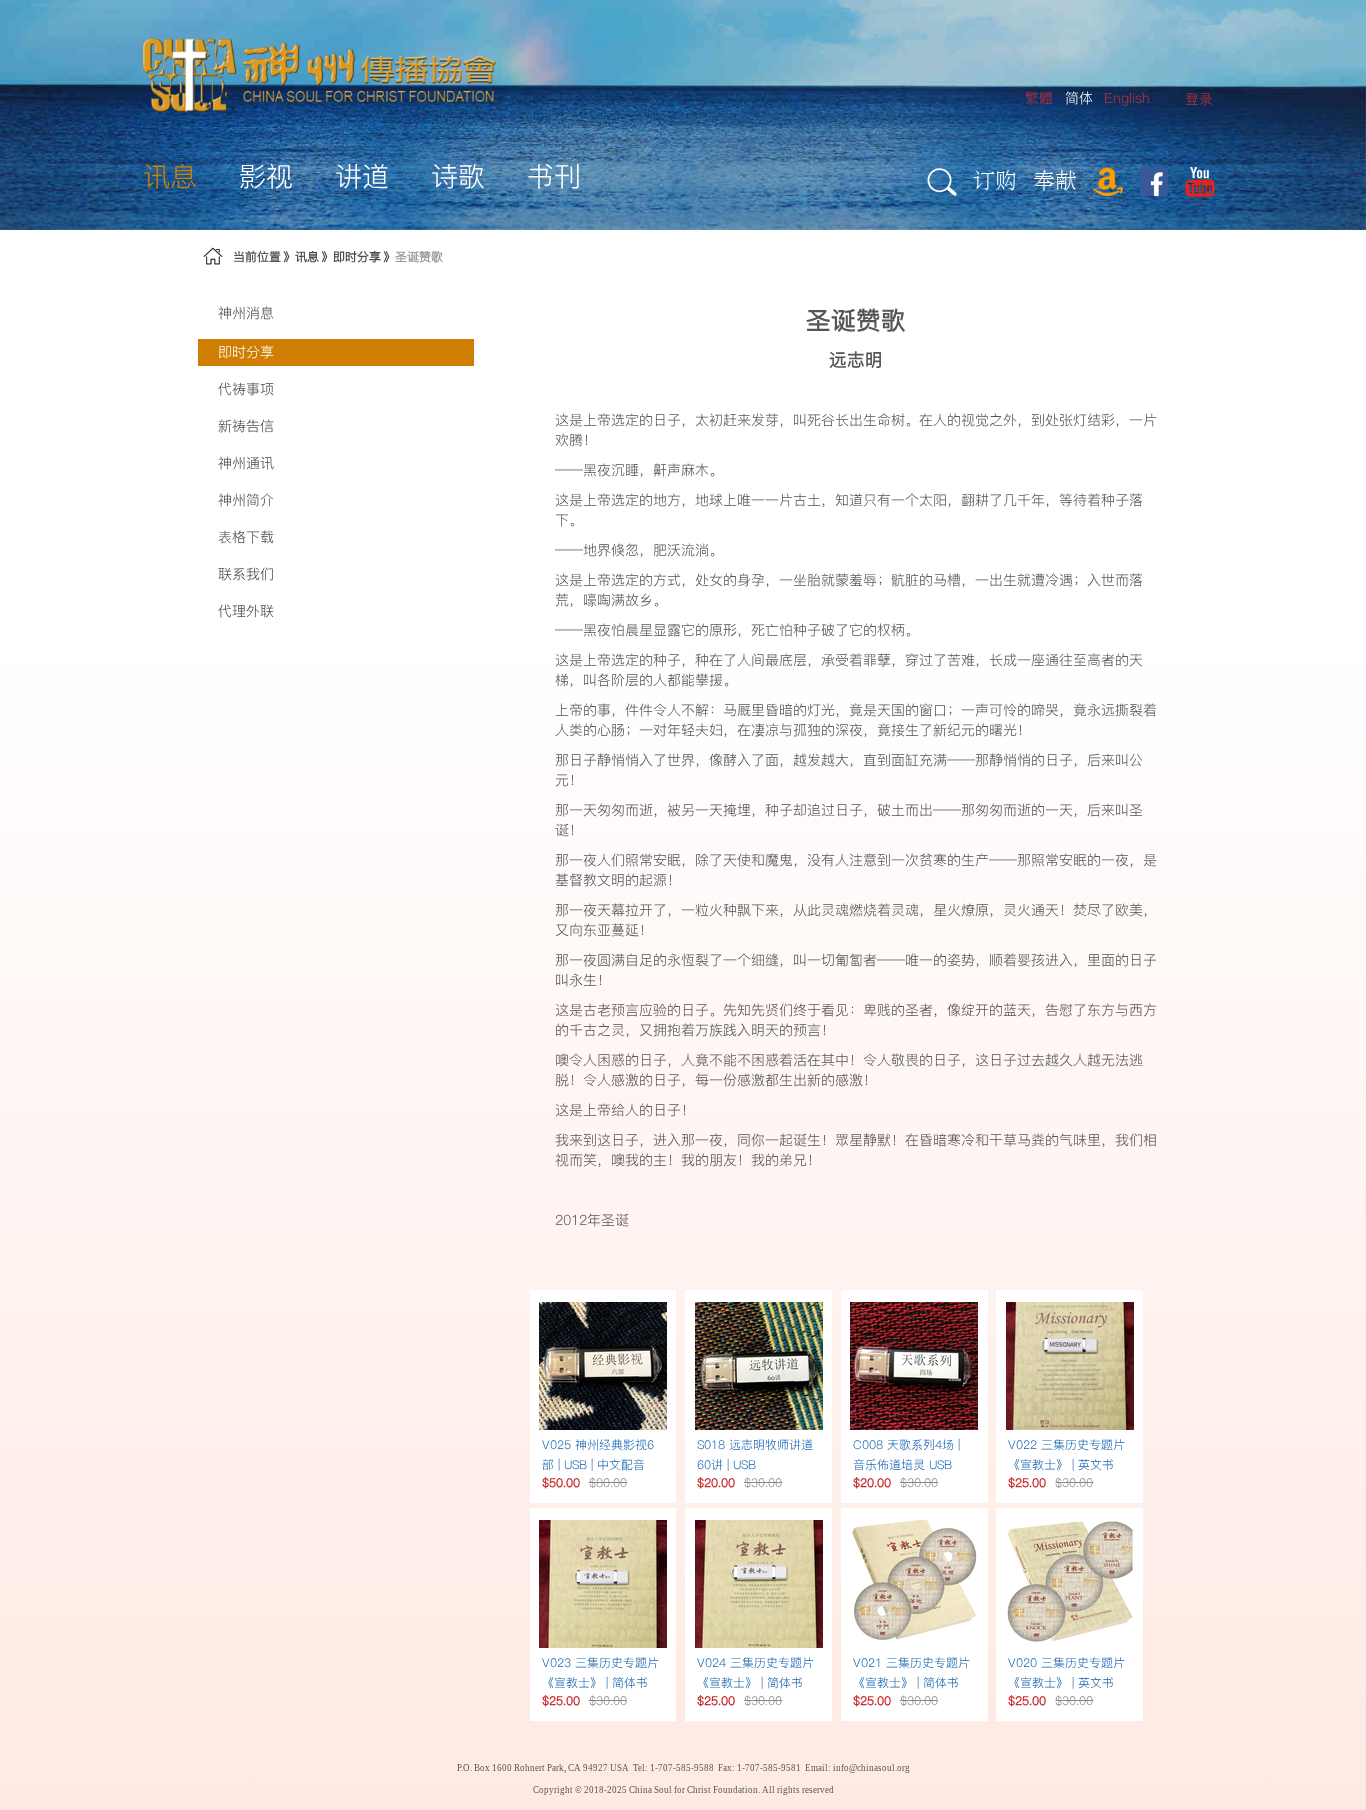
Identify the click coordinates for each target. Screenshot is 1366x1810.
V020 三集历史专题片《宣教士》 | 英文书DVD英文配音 (1066, 1682)
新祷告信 (246, 426)
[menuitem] (1199, 99)
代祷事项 (246, 389)
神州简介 (246, 500)
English (1127, 98)
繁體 (1039, 98)
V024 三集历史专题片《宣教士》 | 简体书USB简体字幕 (755, 1682)
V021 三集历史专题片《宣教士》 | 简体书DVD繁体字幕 (911, 1682)
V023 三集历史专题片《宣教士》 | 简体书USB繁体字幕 (600, 1682)
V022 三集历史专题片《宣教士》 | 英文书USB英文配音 (1066, 1464)
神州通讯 (246, 463)
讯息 (307, 256)
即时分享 (357, 256)
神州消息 (246, 313)
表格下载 (246, 537)
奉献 (1055, 179)
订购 (995, 179)
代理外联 (246, 611)
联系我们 (246, 574)
